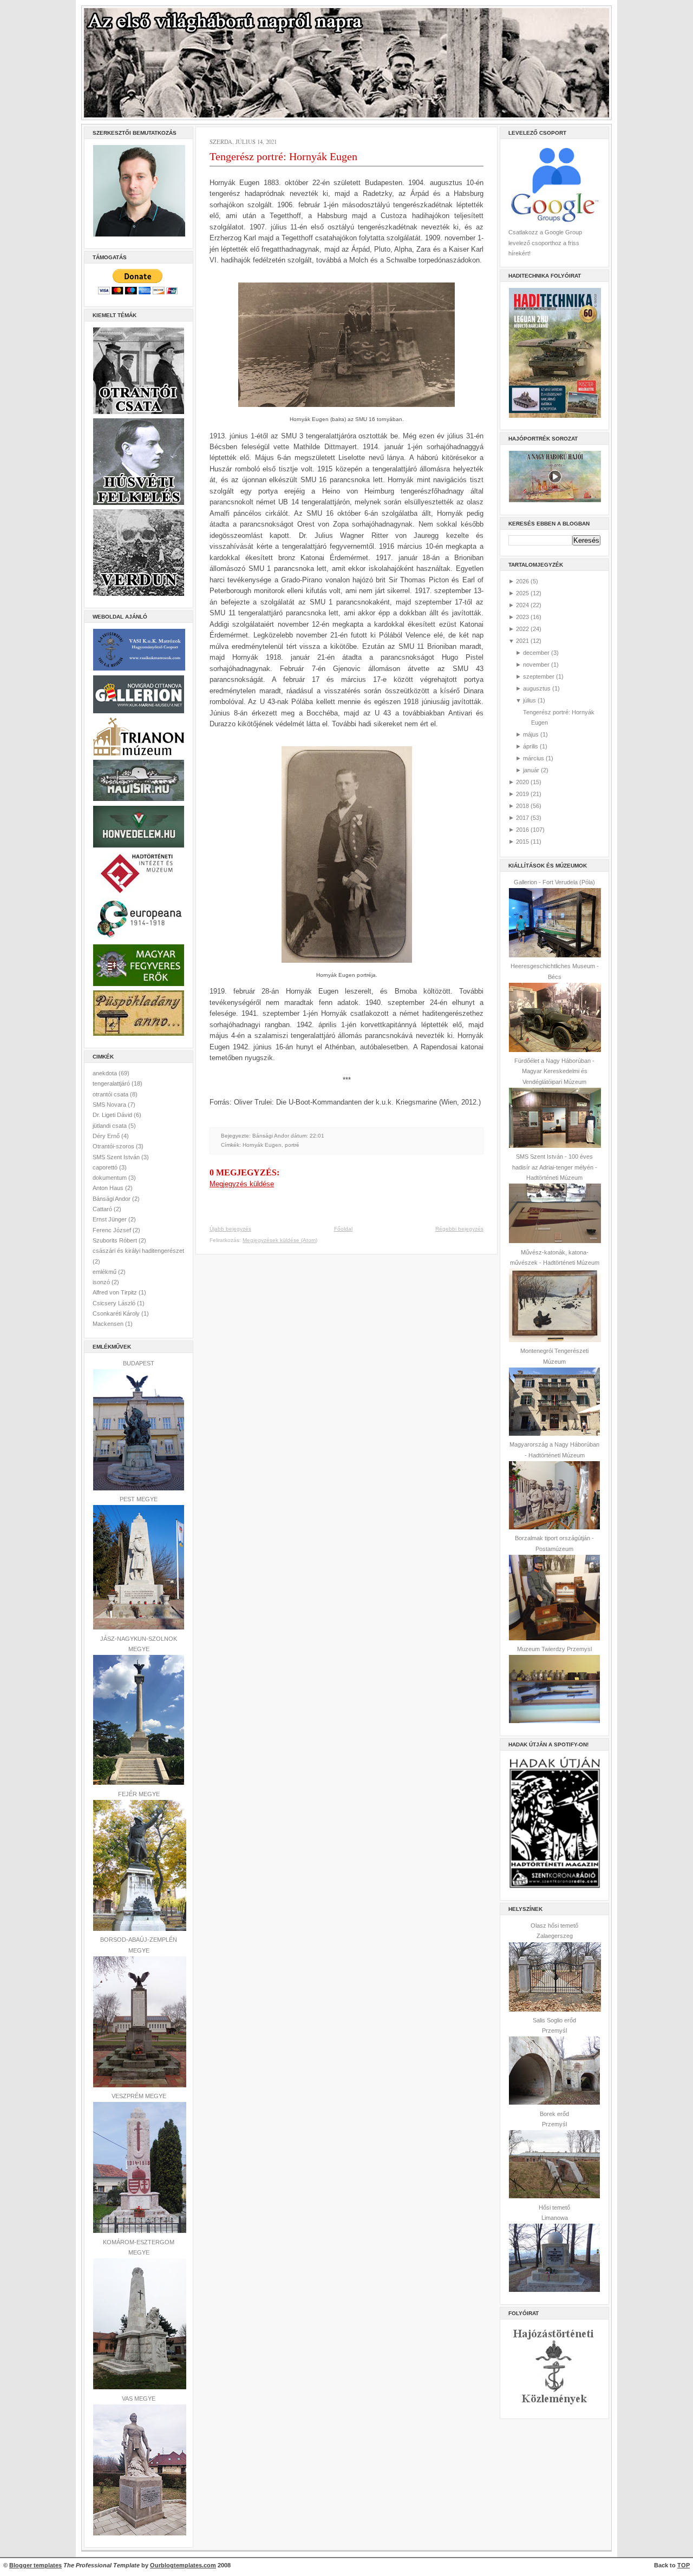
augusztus (537, 688)
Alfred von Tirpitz (116, 1292)
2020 (522, 782)
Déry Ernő (107, 1136)
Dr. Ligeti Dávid (113, 1115)
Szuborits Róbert (116, 1240)
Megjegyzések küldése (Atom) (280, 1240)
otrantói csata (111, 1094)
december (536, 653)
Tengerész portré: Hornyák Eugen (283, 156)
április (531, 746)
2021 (522, 641)
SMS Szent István (117, 1157)
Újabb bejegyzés (230, 1229)
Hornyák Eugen (262, 1145)
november (536, 665)
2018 (522, 806)
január (531, 770)
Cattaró (103, 1209)
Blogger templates (35, 2565)
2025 (522, 593)
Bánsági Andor (112, 1199)
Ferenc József (113, 1230)
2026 (522, 581)
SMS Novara (110, 1105)
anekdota (106, 1073)
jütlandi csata (110, 1126)
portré (292, 1145)
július (529, 700)
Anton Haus (109, 1188)
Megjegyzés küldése (242, 1184)
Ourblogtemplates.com (183, 2565)
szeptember (539, 676)
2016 (522, 830)
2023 (522, 617)
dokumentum (110, 1178)
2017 (522, 818)
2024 (522, 605)
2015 (522, 842)
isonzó (102, 1282)
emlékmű (105, 1272)
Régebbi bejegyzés (459, 1229)
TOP (684, 2565)
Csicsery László (115, 1303)
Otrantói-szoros (114, 1146)
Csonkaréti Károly (117, 1313)
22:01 (317, 1136)
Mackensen (109, 1324)
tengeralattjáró (112, 1083)
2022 (522, 629)
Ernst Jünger (110, 1219)
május (531, 734)
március (534, 758)
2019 (522, 794)
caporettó (106, 1167)
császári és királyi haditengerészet (138, 1251)
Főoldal (343, 1229)
